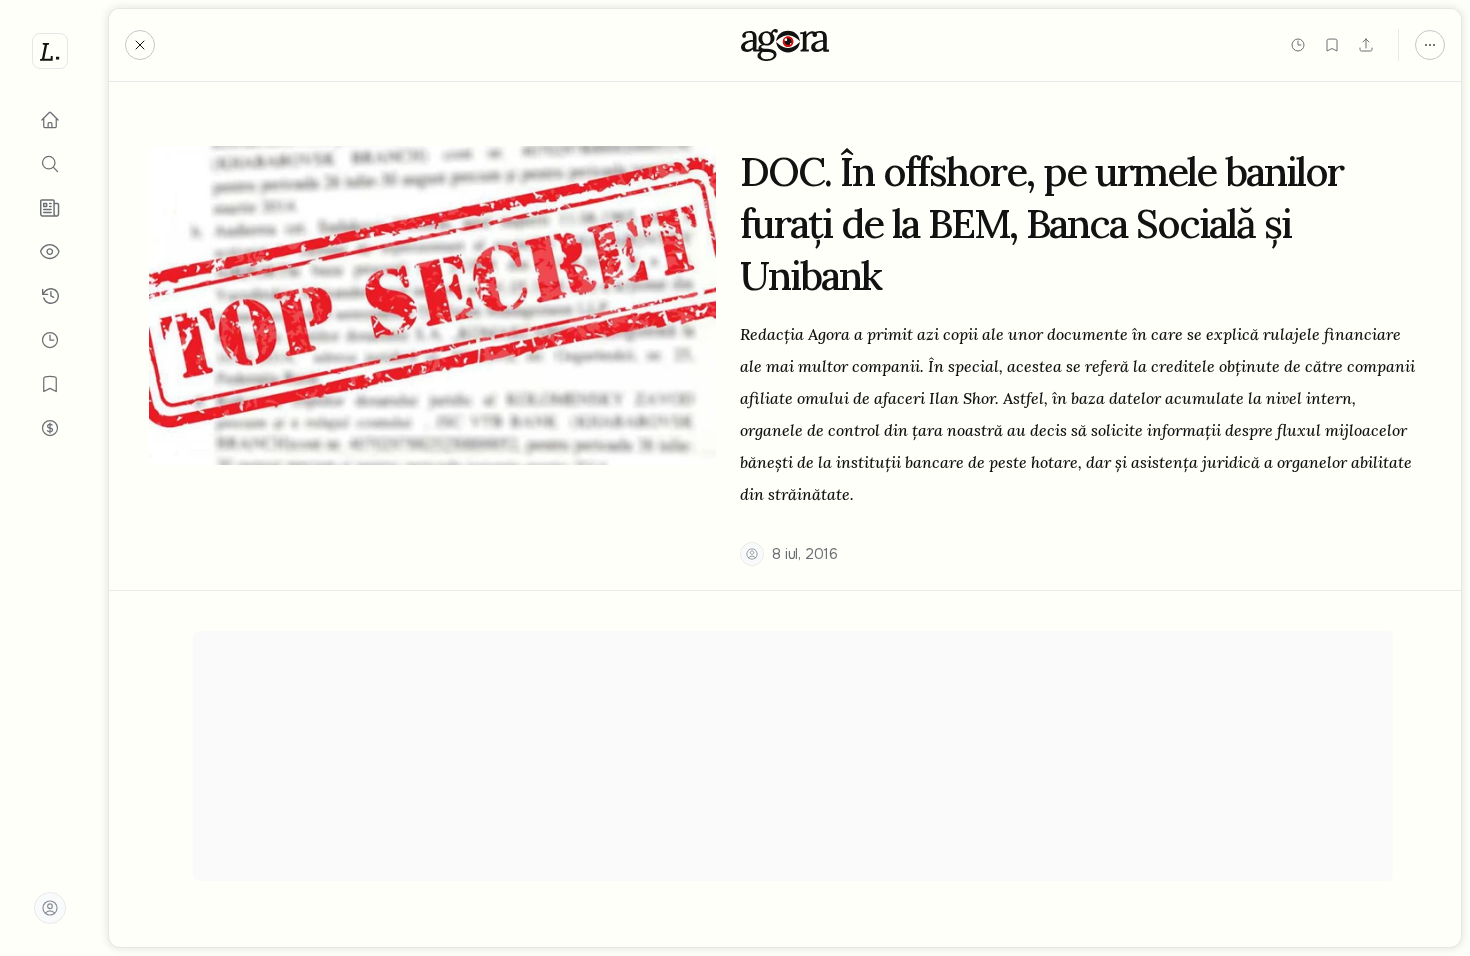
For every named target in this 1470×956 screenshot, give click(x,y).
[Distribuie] (1366, 45)
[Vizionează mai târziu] (1298, 45)
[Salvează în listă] (1332, 45)
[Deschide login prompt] (50, 908)
